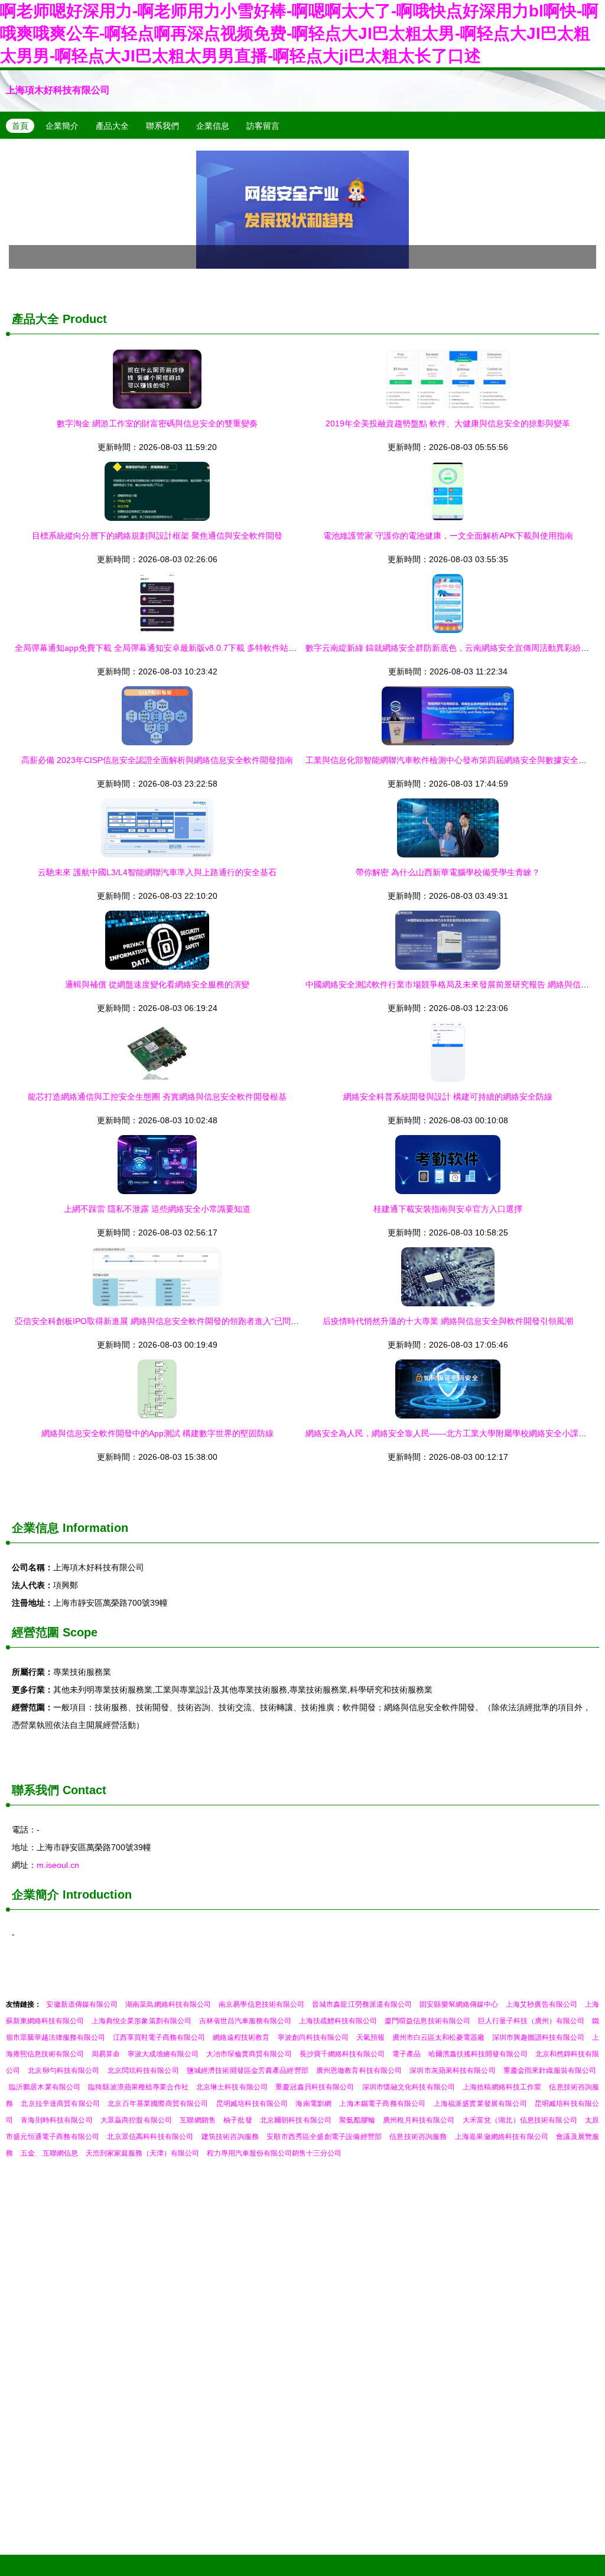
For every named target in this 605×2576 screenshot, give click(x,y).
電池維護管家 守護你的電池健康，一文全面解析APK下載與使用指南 (448, 536)
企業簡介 (62, 126)
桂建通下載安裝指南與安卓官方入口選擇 (448, 1209)
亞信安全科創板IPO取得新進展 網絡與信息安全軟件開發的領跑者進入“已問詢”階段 (167, 1321)
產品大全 (112, 126)
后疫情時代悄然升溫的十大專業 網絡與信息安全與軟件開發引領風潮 (448, 1321)
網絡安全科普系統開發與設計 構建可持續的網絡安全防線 (448, 1097)
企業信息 (213, 126)
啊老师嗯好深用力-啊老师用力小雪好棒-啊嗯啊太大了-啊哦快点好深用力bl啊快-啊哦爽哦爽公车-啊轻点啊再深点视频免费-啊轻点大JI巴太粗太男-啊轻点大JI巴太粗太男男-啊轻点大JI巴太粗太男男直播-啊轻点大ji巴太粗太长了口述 (299, 33)
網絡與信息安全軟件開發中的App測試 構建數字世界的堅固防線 (157, 1433)
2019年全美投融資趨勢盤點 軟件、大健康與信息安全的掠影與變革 (448, 423)
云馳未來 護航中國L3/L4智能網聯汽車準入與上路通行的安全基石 (157, 872)
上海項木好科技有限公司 (58, 90)
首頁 (20, 126)
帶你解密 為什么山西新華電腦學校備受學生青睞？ (448, 872)
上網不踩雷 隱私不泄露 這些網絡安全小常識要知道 (157, 1209)
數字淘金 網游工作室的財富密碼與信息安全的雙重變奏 (157, 423)
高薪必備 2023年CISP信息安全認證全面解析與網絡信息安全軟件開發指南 (157, 760)
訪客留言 (263, 126)
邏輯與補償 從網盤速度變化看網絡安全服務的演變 (157, 984)
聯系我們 (162, 126)
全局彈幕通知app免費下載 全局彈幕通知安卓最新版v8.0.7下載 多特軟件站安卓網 (164, 648)
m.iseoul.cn (58, 1865)
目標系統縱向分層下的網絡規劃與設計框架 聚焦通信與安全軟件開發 (157, 536)
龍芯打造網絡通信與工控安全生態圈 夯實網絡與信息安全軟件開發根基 (157, 1097)
